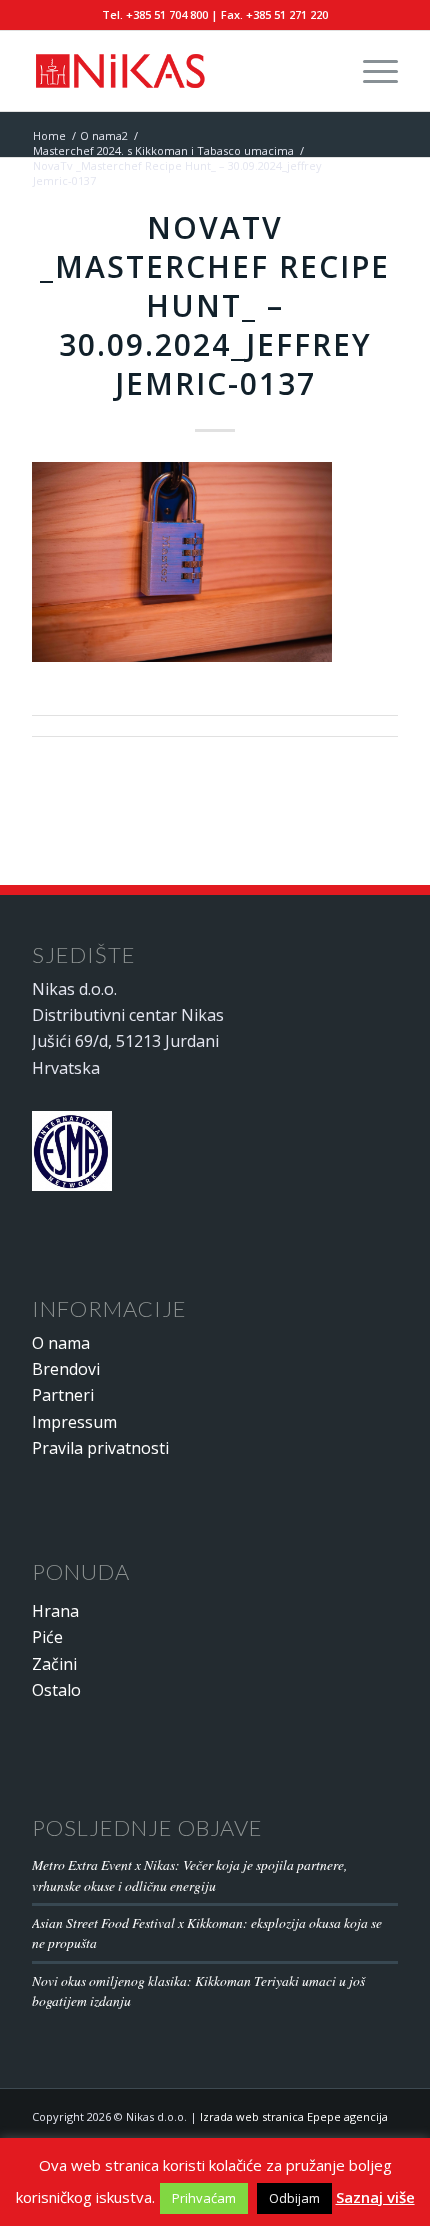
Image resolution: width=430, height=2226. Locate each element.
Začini (54, 1664)
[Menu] (370, 71)
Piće (47, 1637)
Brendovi (66, 1369)
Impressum (74, 1422)
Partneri (63, 1395)
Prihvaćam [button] (204, 2198)
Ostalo (56, 1690)
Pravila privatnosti (100, 1448)
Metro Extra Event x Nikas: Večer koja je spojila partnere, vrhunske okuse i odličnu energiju (189, 1874)
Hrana (55, 1611)
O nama (61, 1343)
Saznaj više (375, 2197)
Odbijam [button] (294, 2198)
